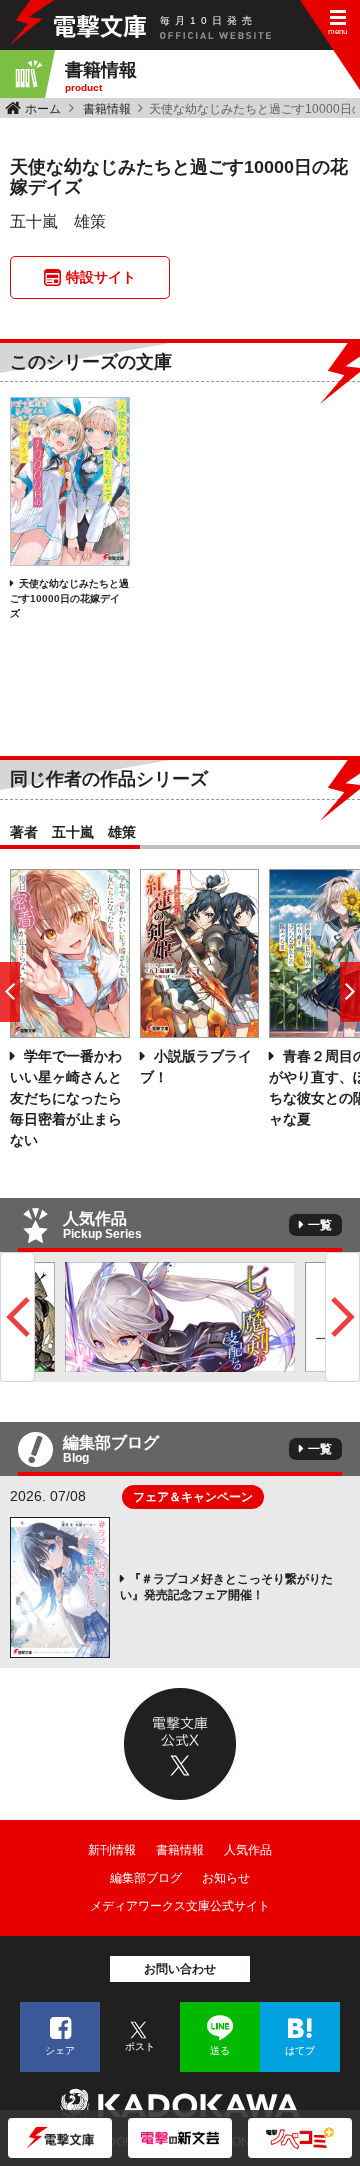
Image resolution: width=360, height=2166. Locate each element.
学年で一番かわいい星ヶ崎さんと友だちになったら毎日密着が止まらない (66, 1098)
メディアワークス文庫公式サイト (180, 1906)
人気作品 (248, 1850)
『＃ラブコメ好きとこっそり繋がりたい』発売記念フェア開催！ (226, 1587)
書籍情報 (107, 109)
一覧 (320, 1225)
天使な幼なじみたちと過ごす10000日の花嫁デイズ (69, 598)
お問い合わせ (180, 1969)
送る (220, 2050)
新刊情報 (112, 1850)
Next (342, 1317)
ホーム (43, 109)
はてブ (300, 2050)
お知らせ (226, 1878)
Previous (17, 1317)
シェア (60, 2050)
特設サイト (101, 277)
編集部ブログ (146, 1878)
